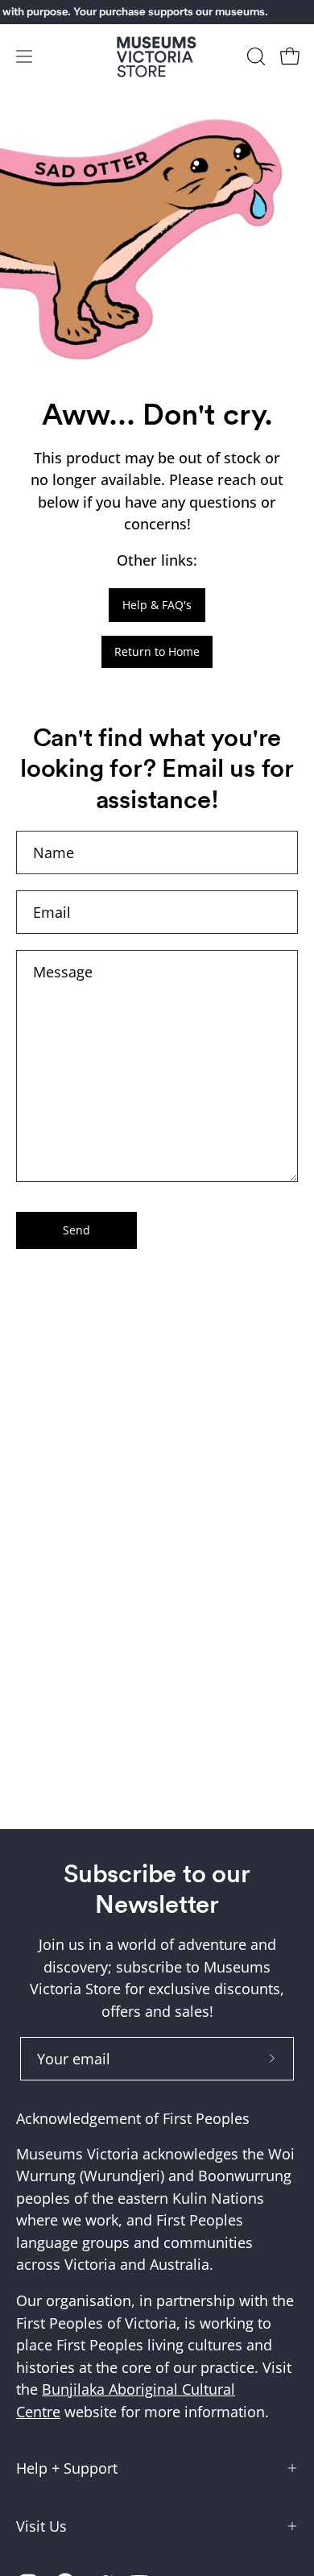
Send (76, 1230)
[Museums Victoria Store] (157, 57)
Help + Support (67, 2468)
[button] (254, 56)
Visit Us (41, 2526)
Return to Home (157, 651)
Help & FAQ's (157, 605)
